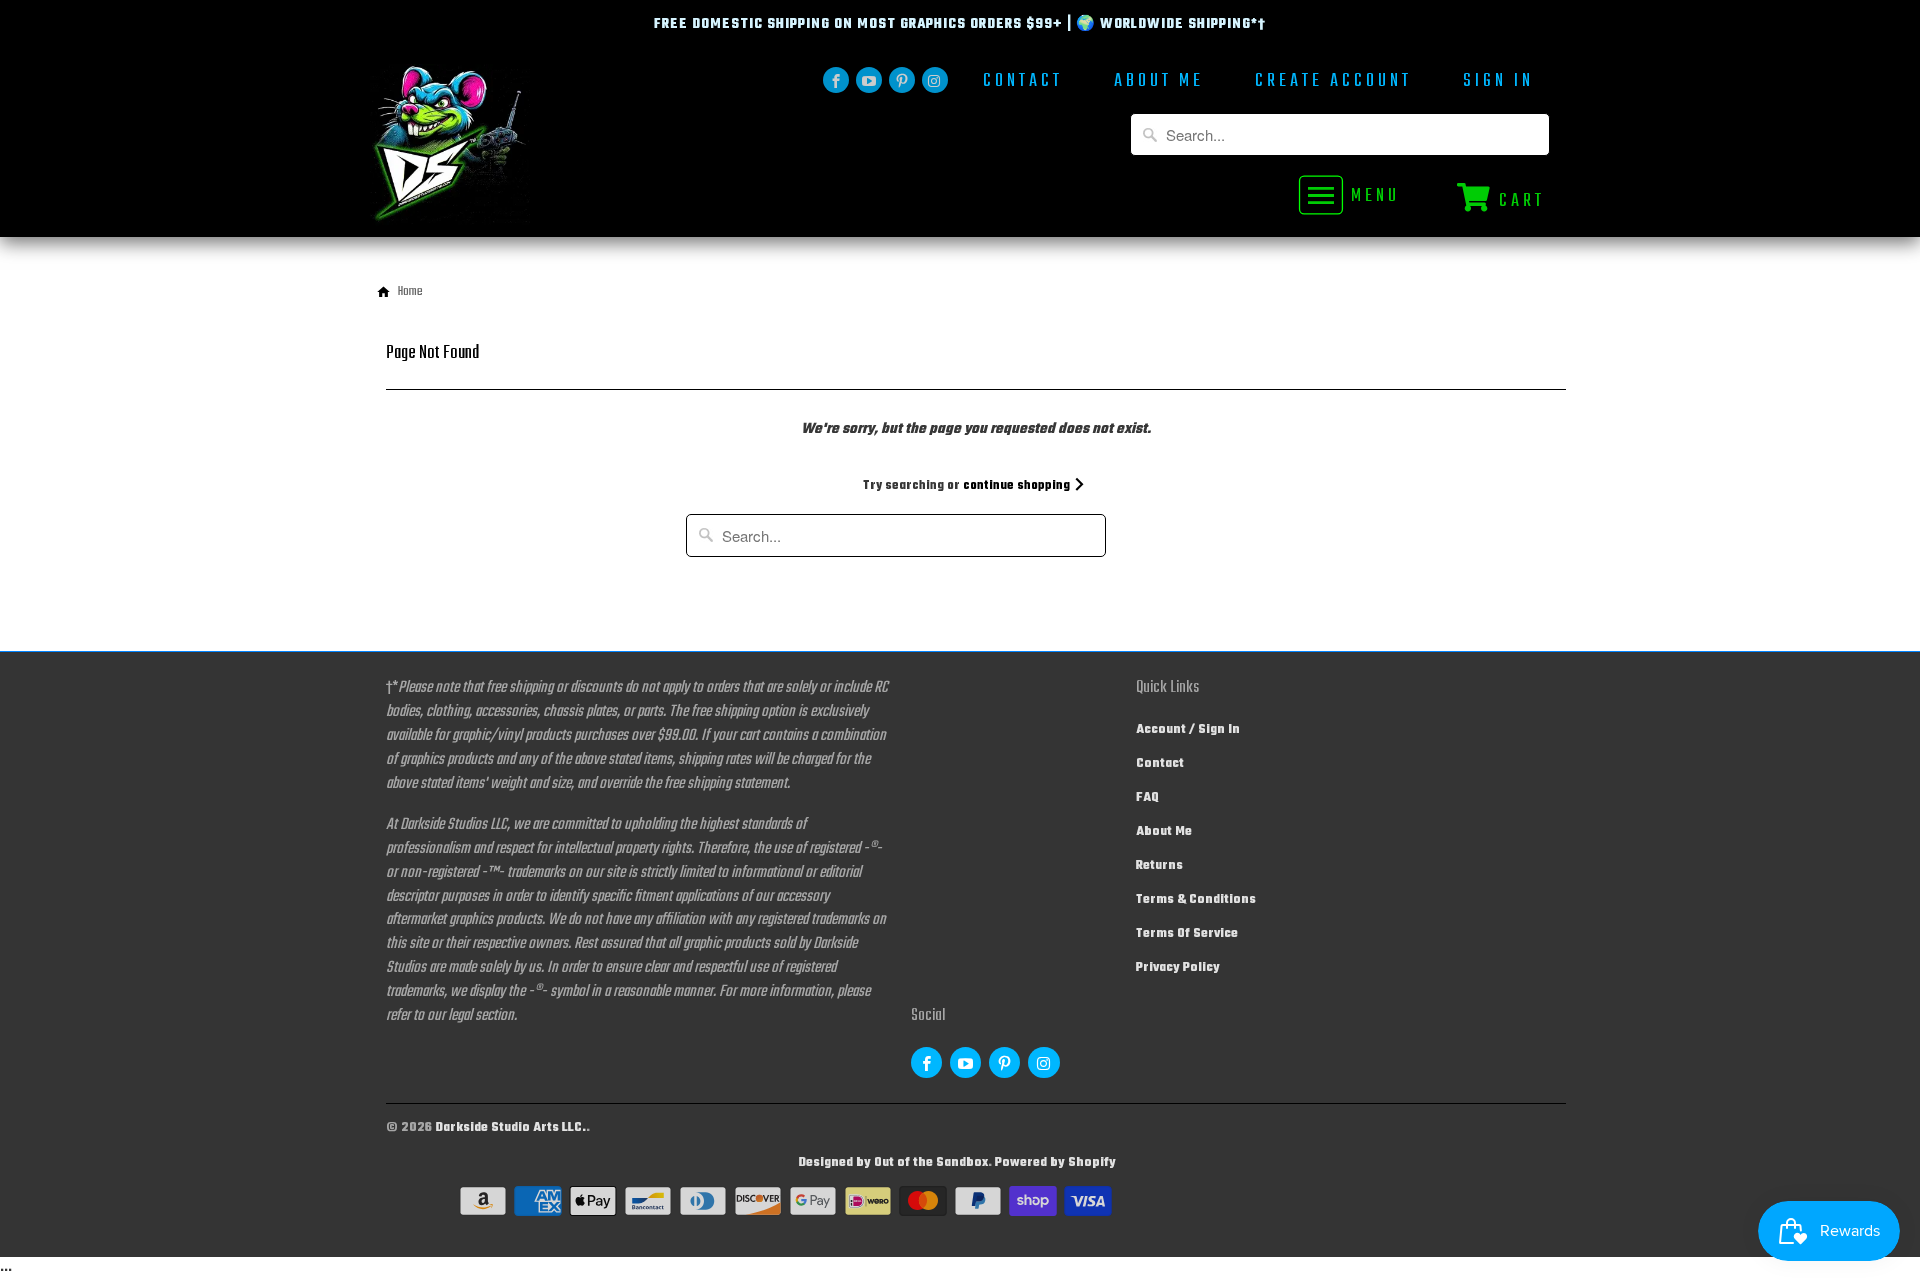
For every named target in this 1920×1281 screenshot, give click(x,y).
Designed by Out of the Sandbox (893, 1163)
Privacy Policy (1178, 968)
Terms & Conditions (1196, 900)
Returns (1159, 866)
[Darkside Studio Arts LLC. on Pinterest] (902, 80)
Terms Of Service (1187, 934)
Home (410, 292)
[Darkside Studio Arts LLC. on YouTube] (869, 80)
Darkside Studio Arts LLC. (510, 1128)
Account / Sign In (1188, 730)
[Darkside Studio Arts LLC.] (510, 150)
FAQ (1147, 798)
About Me (1159, 83)
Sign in (1498, 83)
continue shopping (1018, 486)
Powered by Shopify (1055, 1163)
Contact (1023, 83)
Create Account (1333, 83)
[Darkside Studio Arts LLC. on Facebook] (836, 80)
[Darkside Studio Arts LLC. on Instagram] (935, 80)
